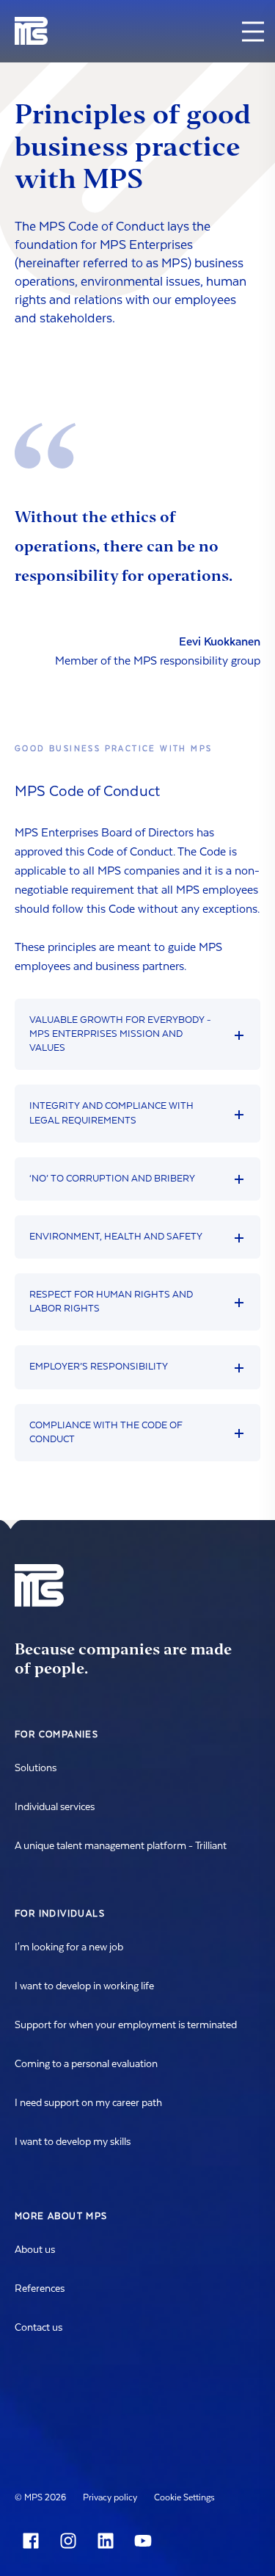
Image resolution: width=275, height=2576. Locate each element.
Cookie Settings (184, 2497)
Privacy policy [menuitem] (110, 2497)
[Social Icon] (34, 2541)
